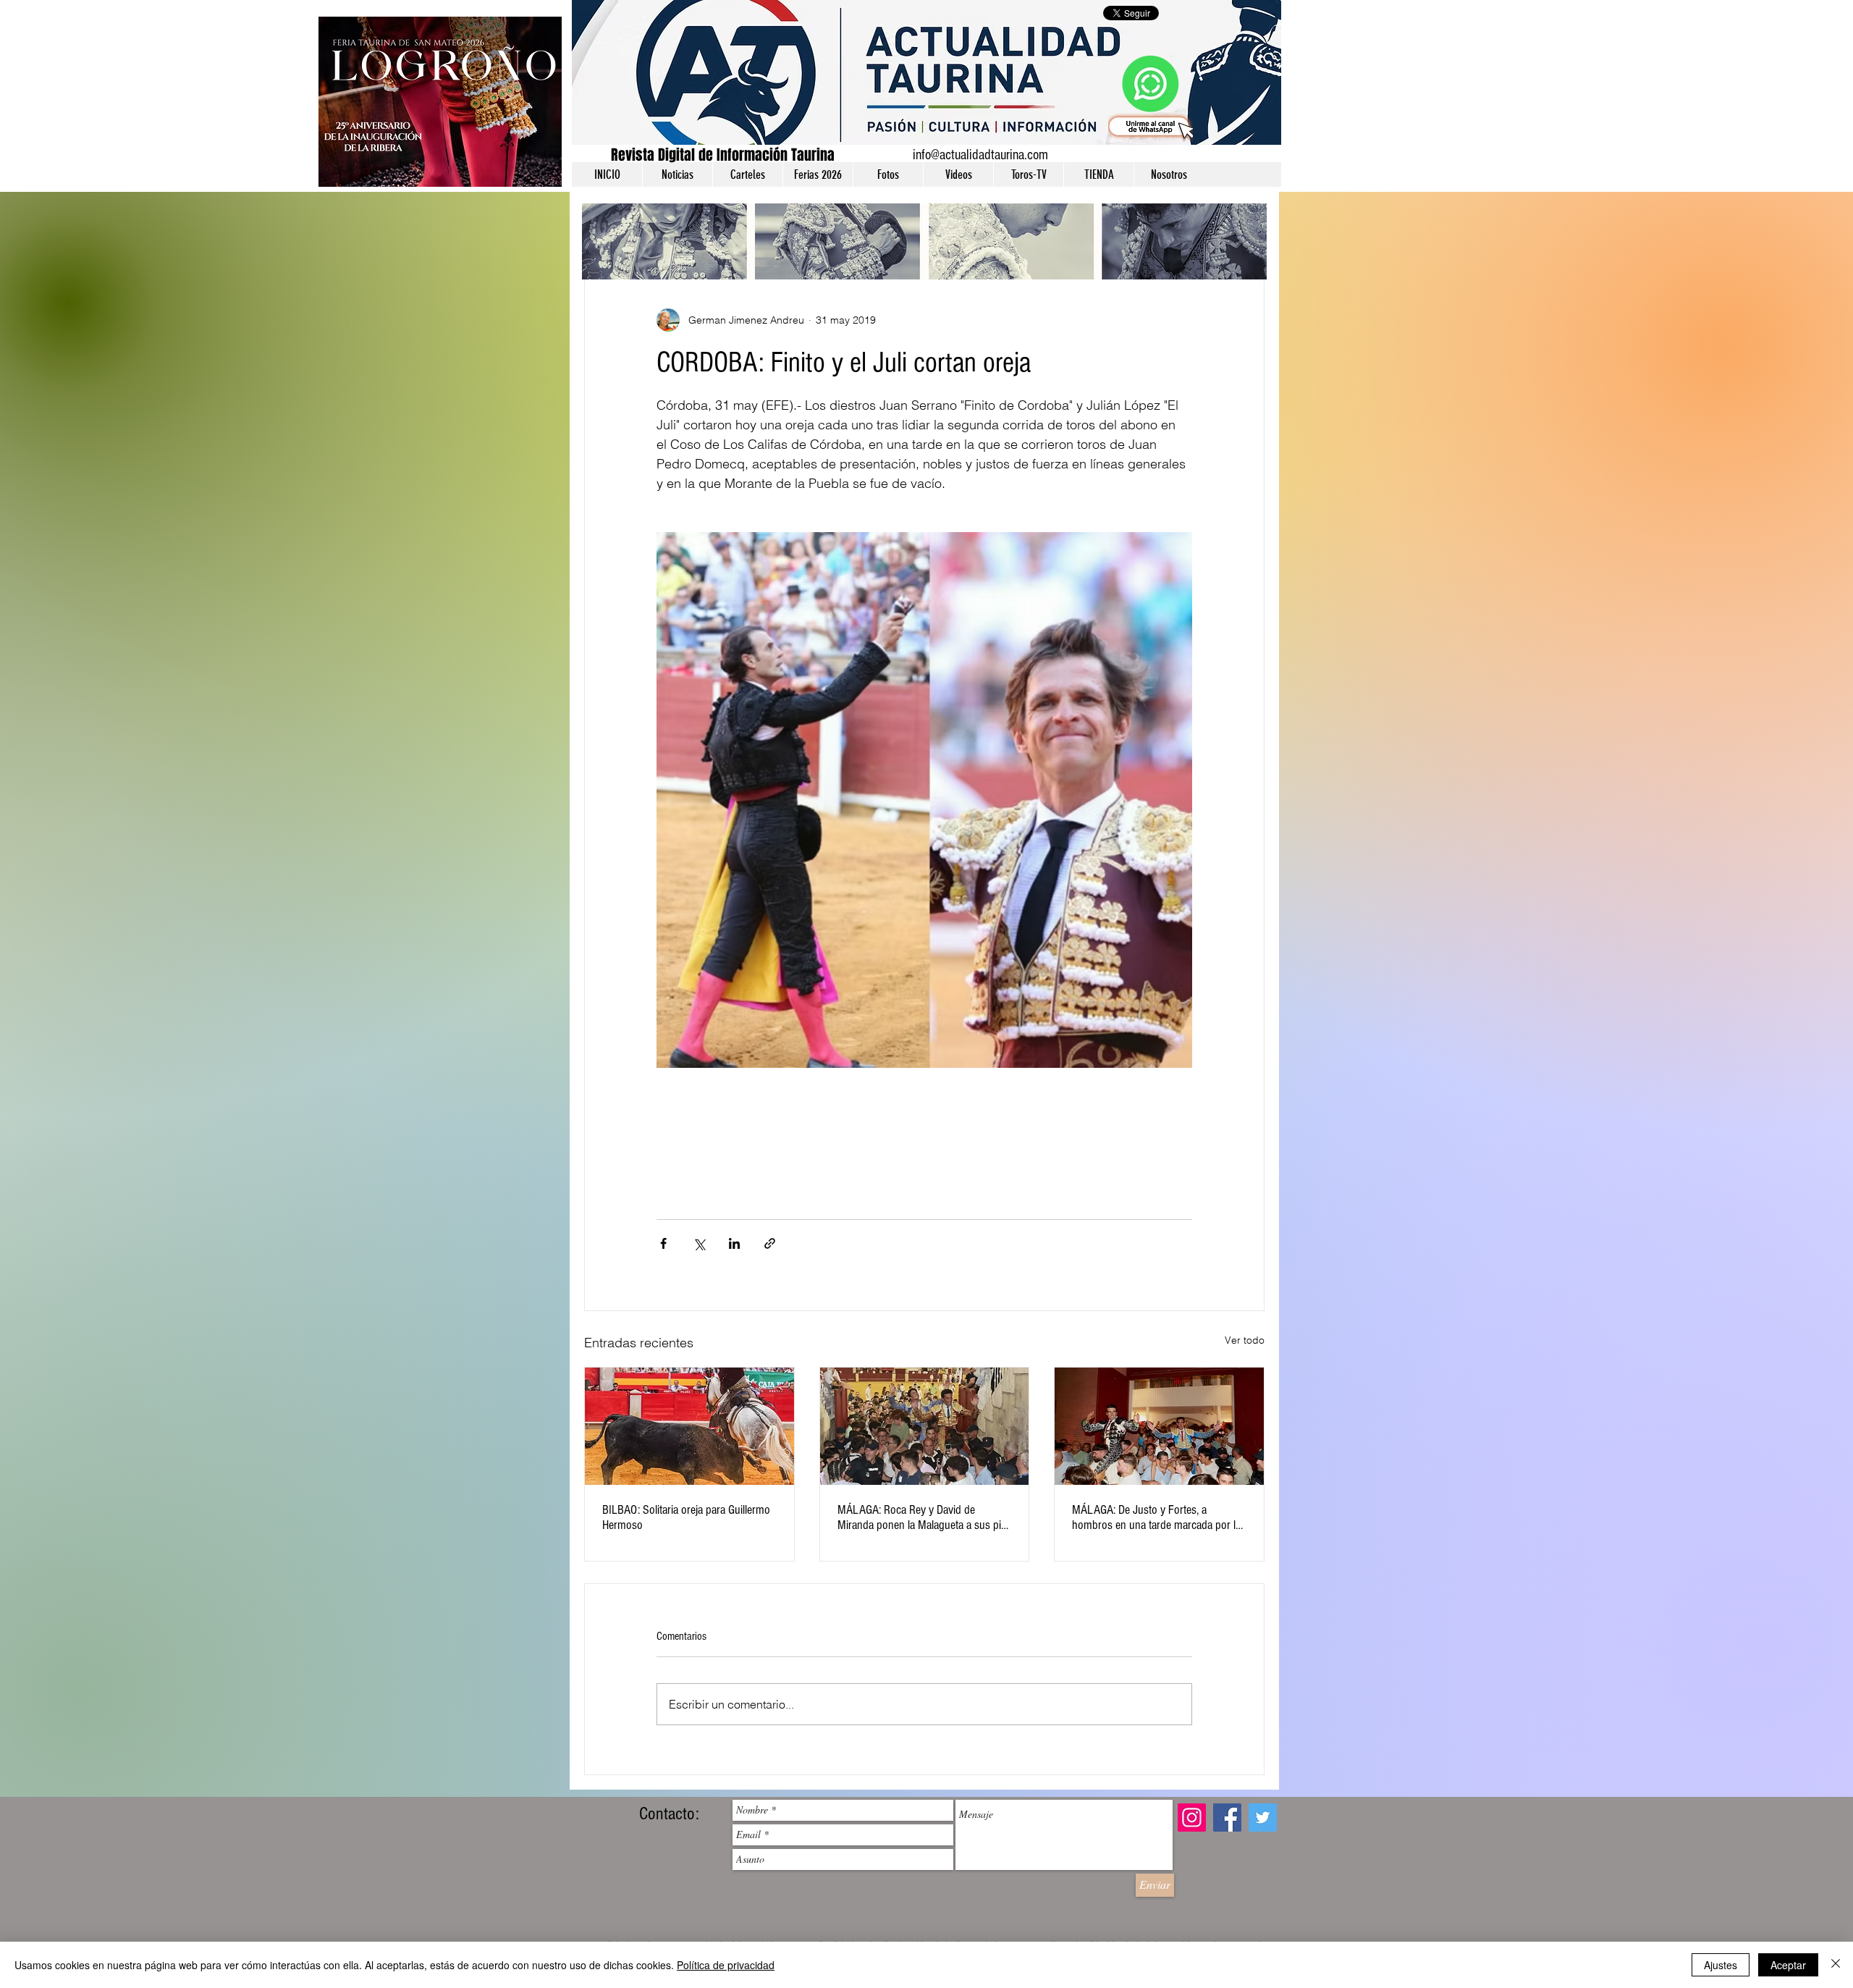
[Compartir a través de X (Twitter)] (699, 1243)
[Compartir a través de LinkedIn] (734, 1243)
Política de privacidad (726, 1965)
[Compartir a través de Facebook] (663, 1243)
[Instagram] (1192, 1818)
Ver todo (1245, 1340)
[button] (677, 174)
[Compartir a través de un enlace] (770, 1243)
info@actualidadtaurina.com (980, 155)
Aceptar (1788, 1965)
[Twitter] (1263, 1818)
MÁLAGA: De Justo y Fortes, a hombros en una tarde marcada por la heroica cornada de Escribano (1156, 1517)
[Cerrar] (1836, 1965)
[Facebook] (1227, 1818)
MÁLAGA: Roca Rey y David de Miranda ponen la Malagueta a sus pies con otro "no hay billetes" (924, 1517)
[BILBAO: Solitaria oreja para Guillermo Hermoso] (689, 1426)
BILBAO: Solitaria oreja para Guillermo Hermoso (686, 1517)
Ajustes (1721, 1965)
